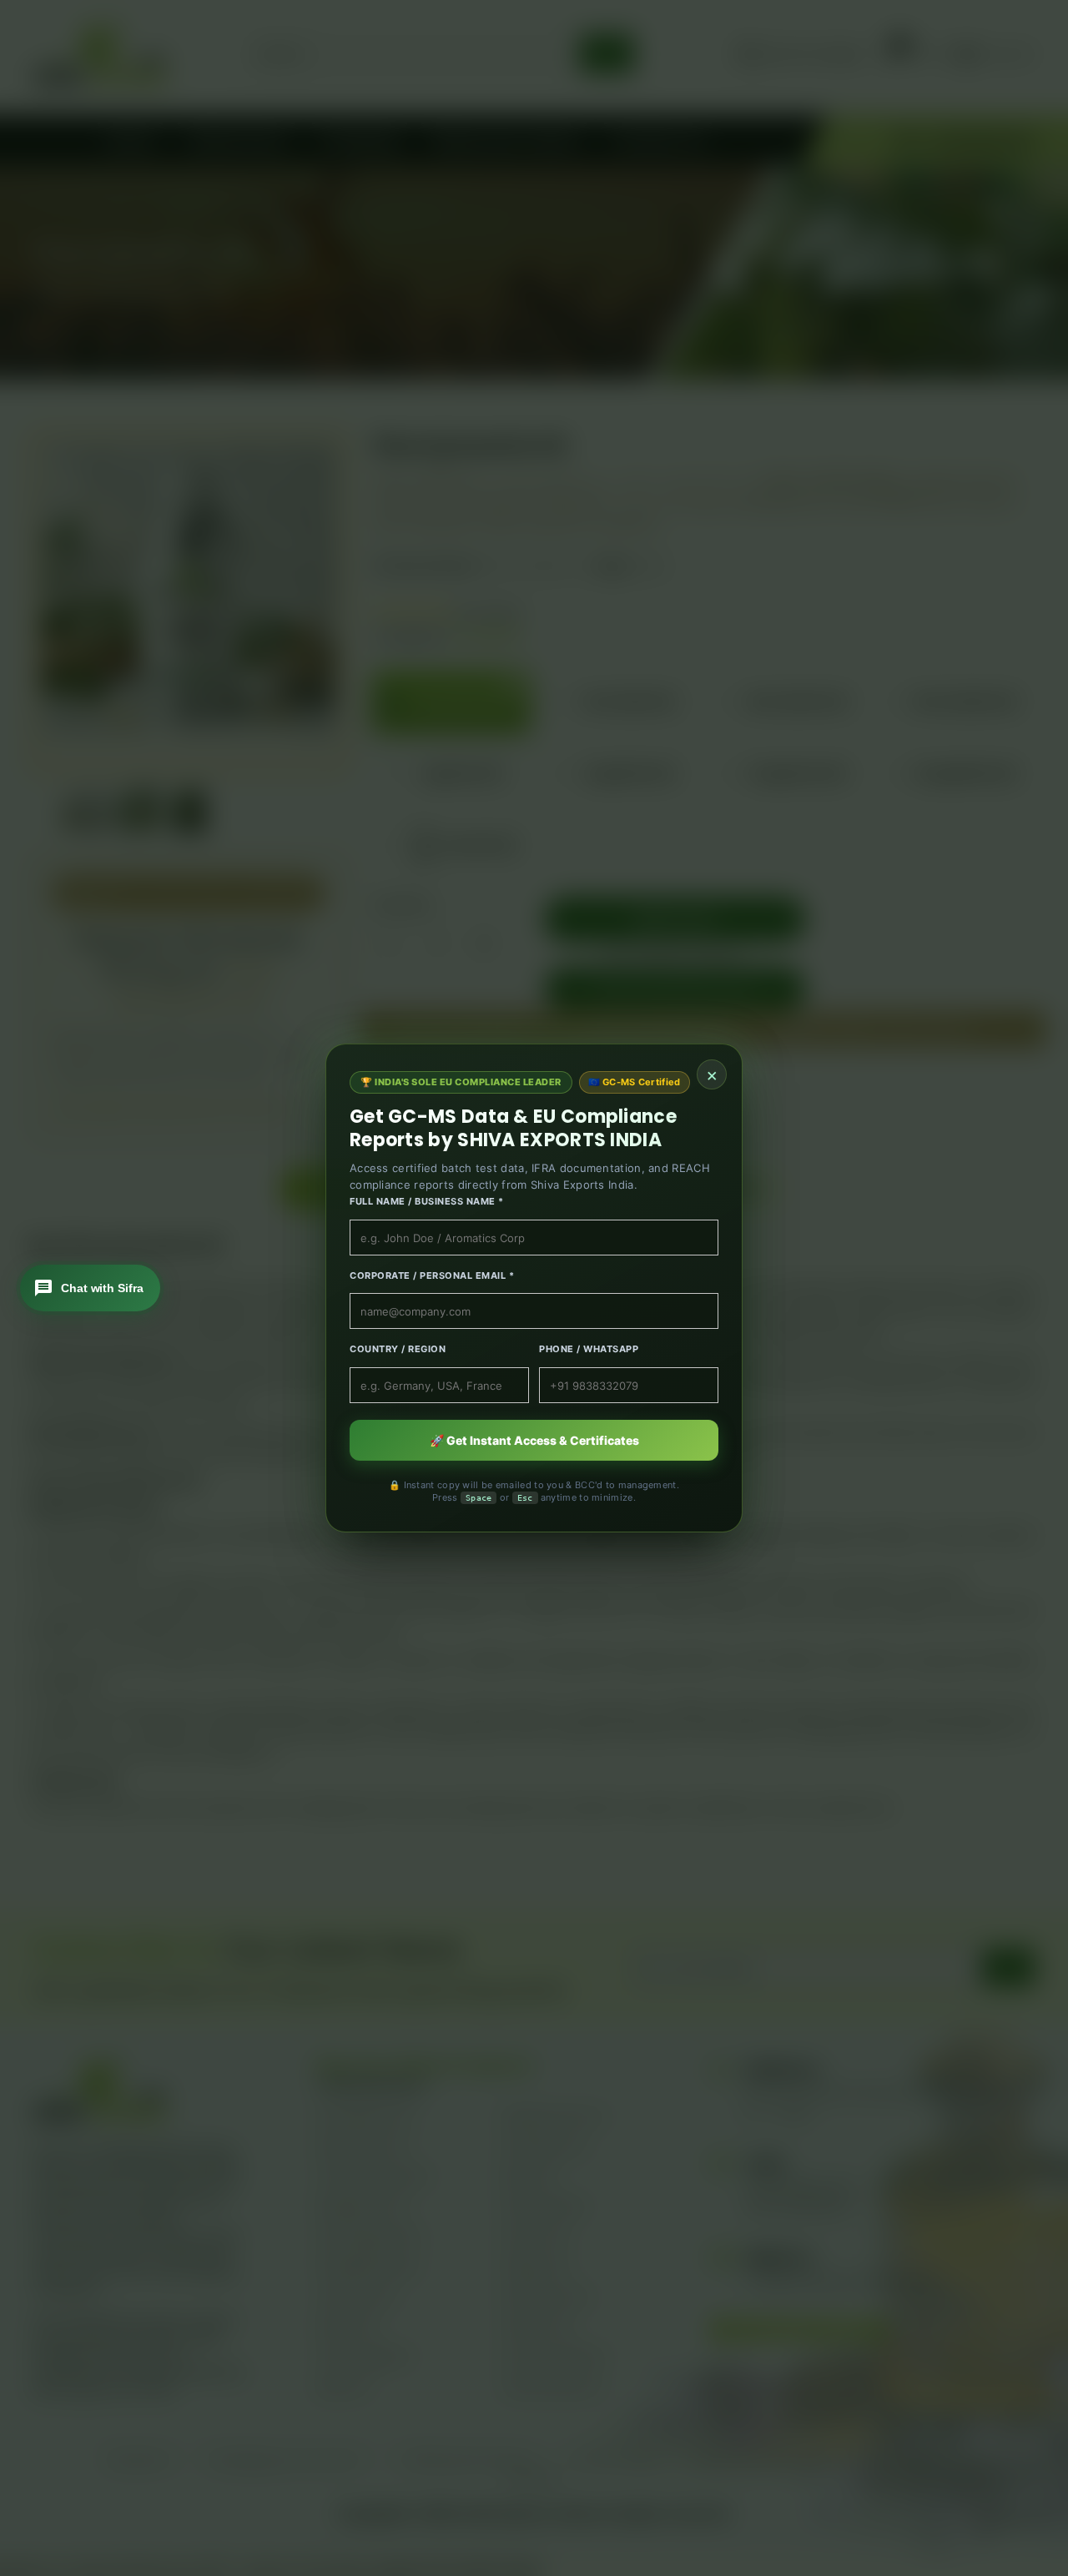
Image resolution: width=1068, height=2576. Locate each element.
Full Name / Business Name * (427, 1201)
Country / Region (398, 1349)
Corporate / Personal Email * (432, 1275)
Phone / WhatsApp (589, 1349)
